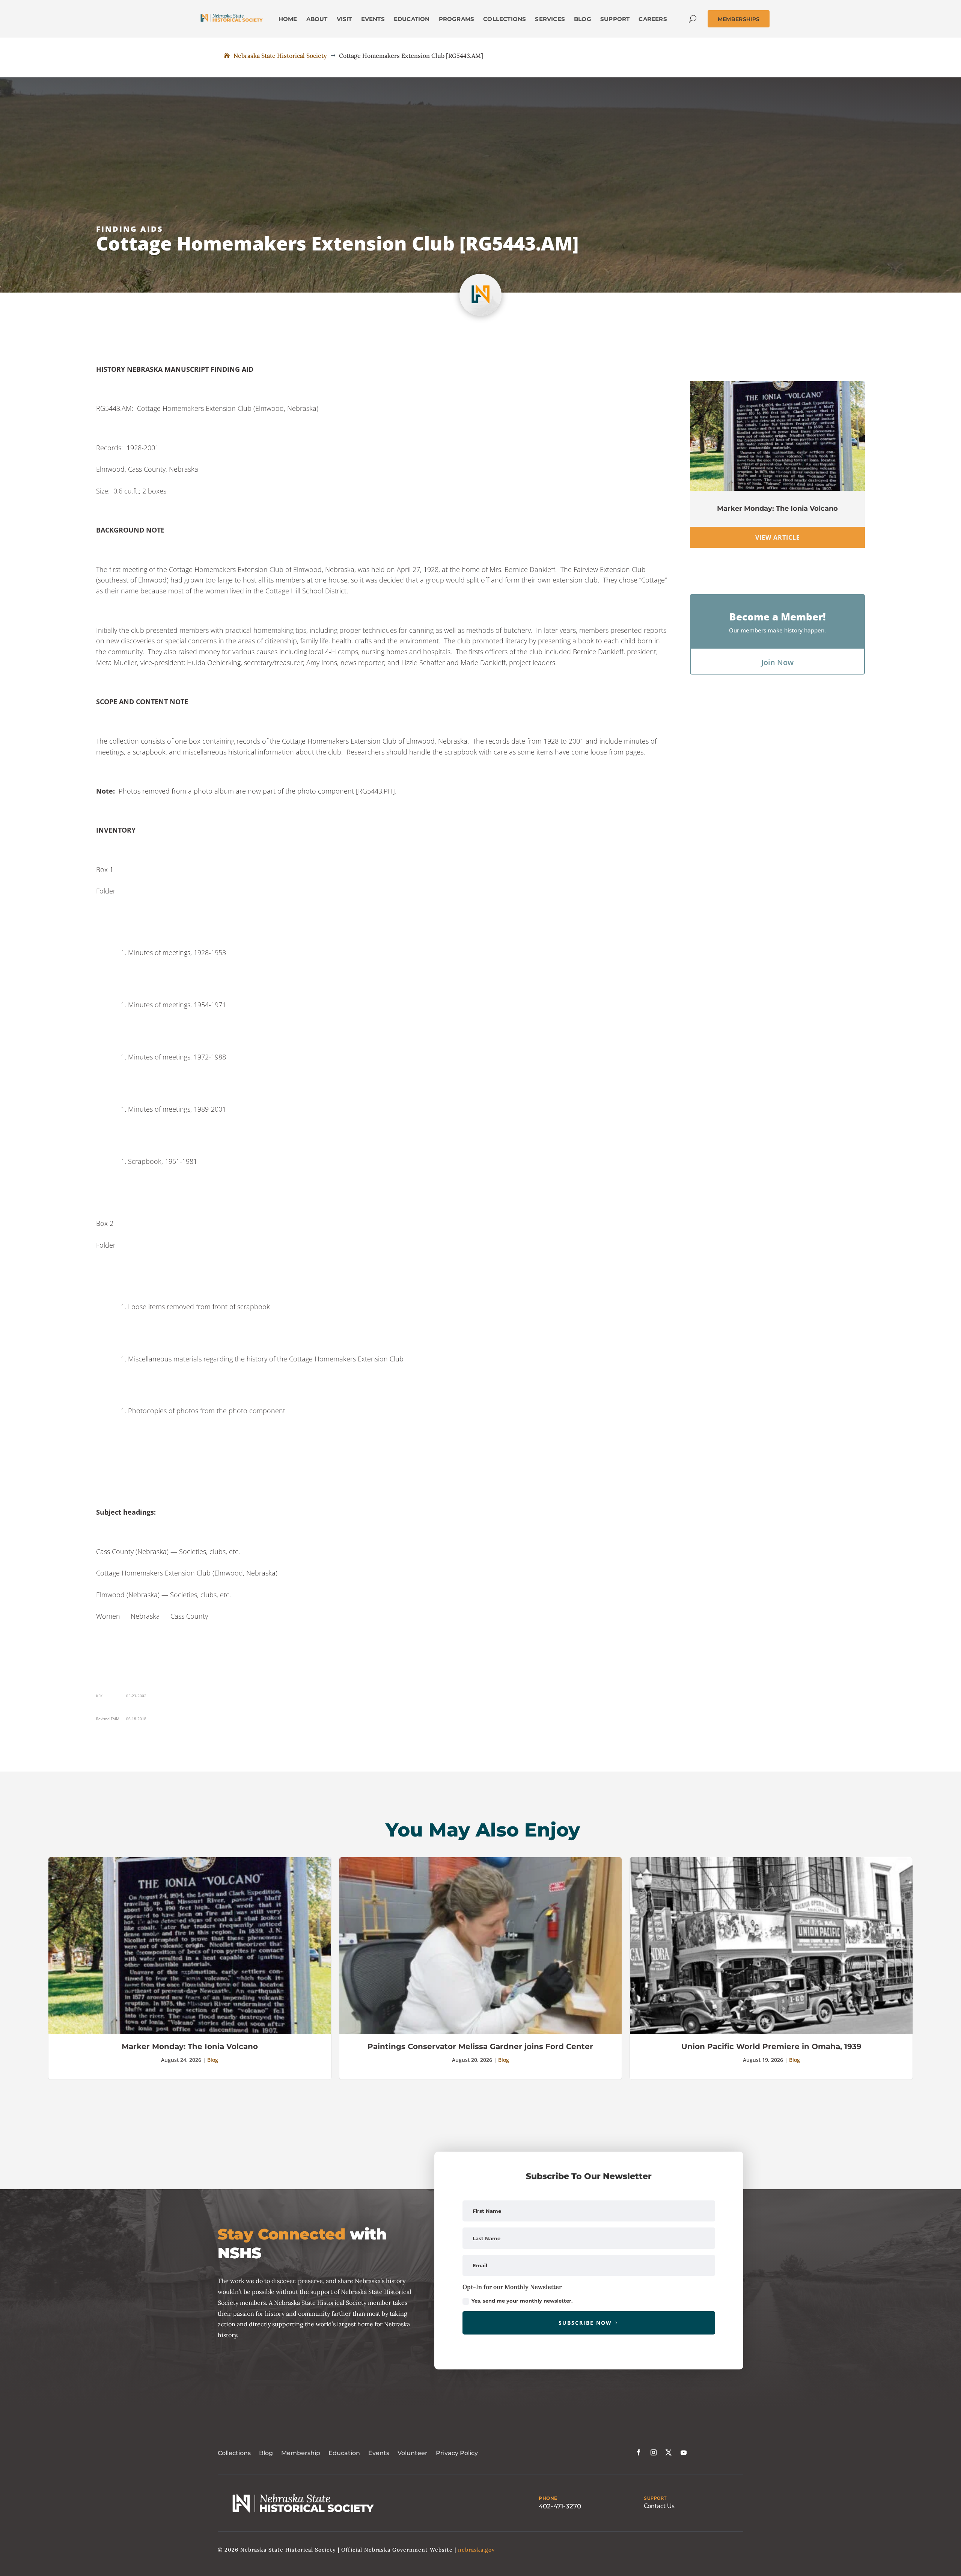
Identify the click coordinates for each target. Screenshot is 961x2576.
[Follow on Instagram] (654, 2452)
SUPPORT (655, 2498)
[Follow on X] (669, 2452)
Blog (213, 2060)
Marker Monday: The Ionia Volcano (777, 509)
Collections (234, 2453)
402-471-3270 (560, 2506)
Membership (301, 2453)
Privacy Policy (457, 2453)
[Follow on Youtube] (684, 2452)
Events (379, 2453)
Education (344, 2453)
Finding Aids (130, 229)
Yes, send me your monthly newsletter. (522, 2301)
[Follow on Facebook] (639, 2452)
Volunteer (413, 2453)
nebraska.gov (476, 2550)
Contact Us (659, 2506)
